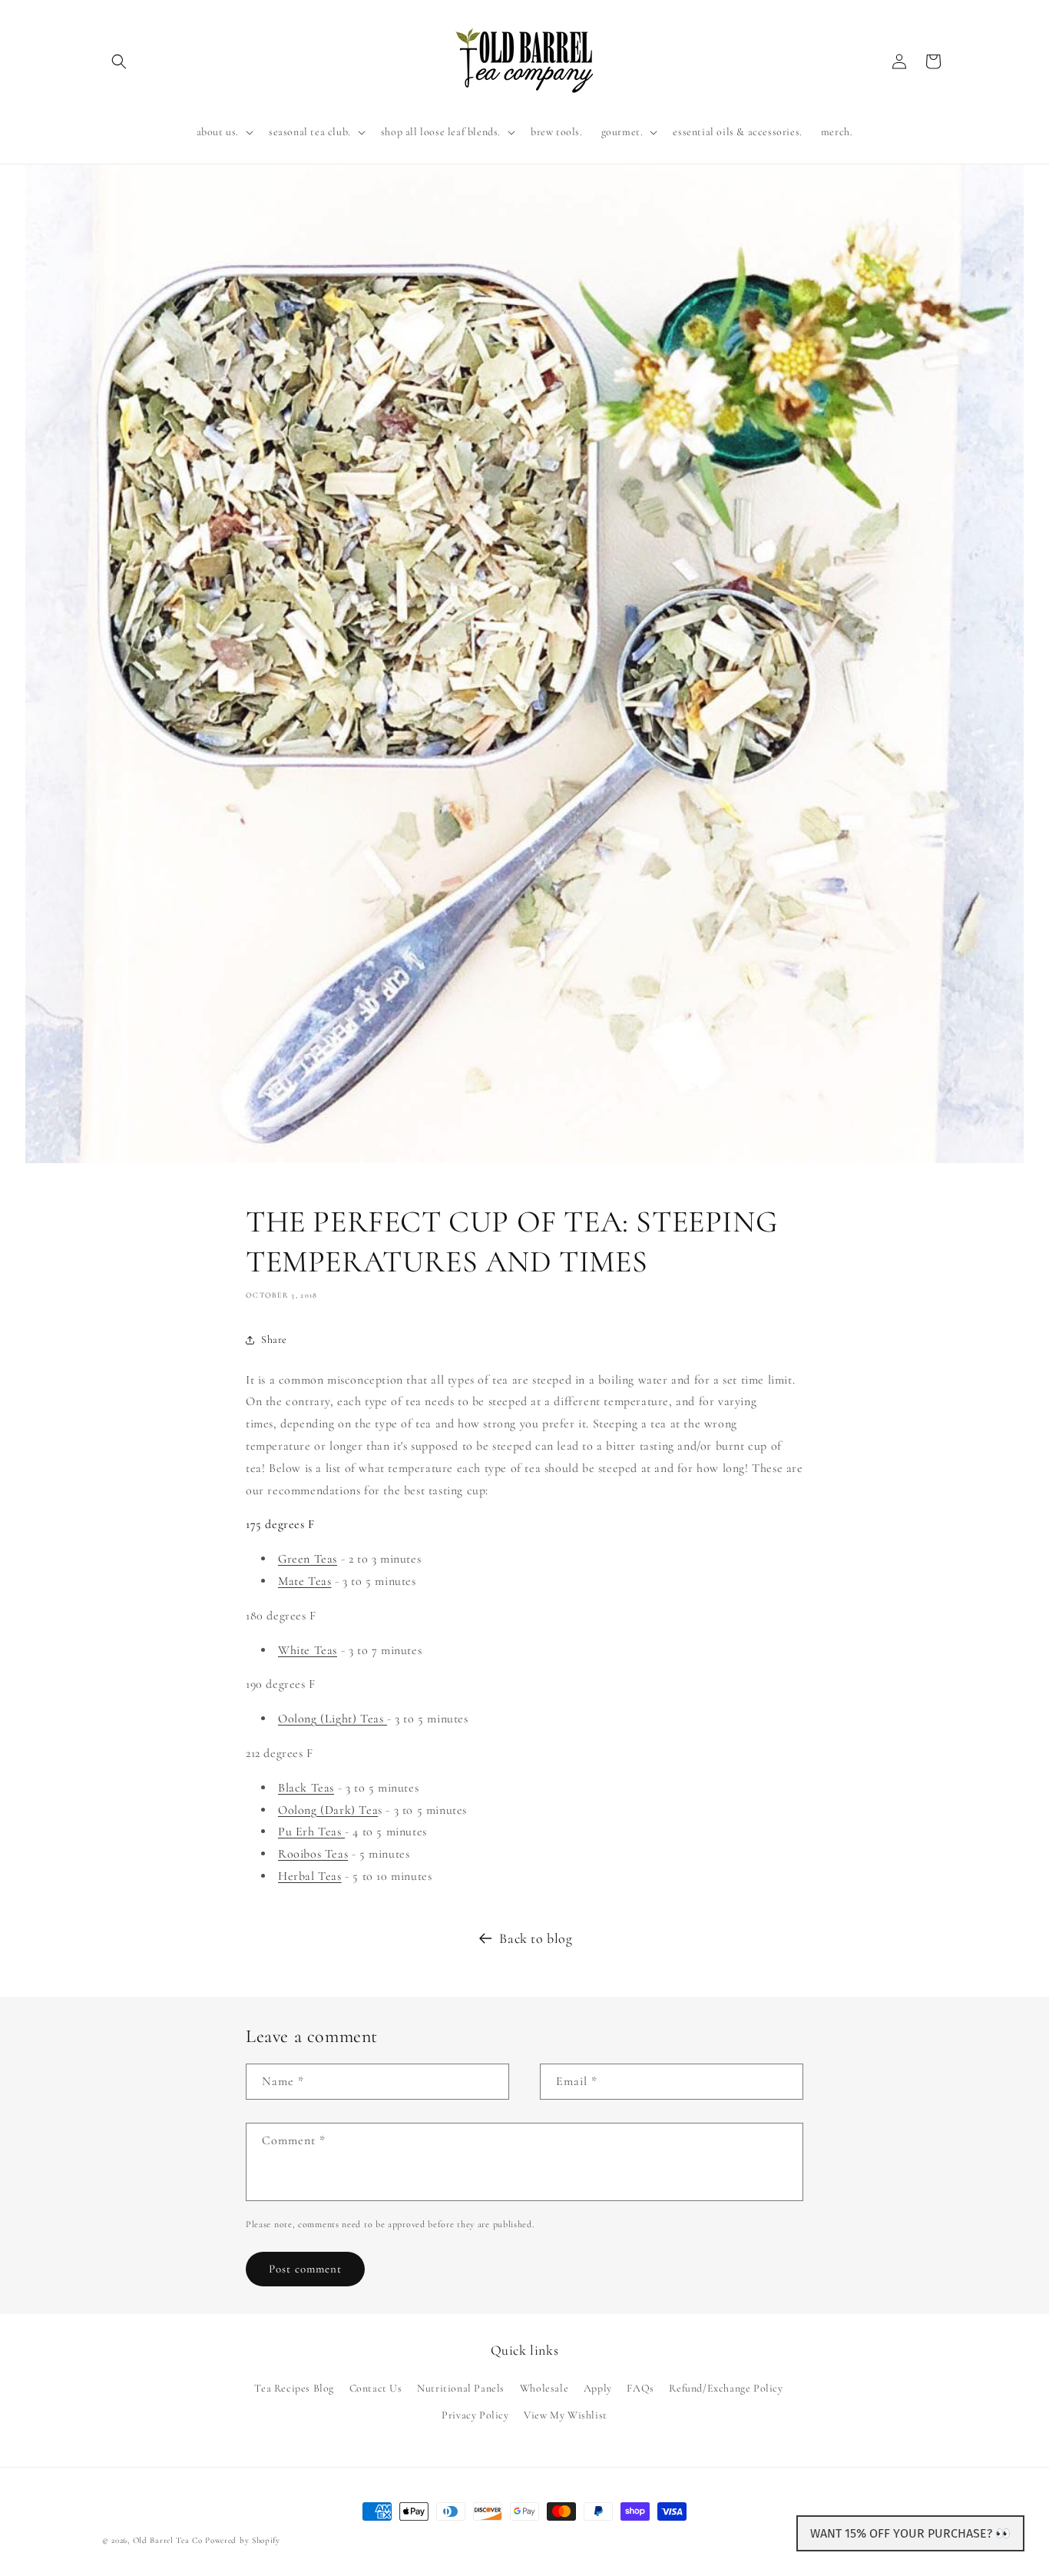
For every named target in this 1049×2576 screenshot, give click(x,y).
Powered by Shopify (243, 2540)
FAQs (640, 2388)
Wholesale (544, 2388)
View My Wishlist (566, 2415)
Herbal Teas (310, 1876)
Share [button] (274, 1339)
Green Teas (308, 1559)
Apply (598, 2388)
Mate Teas (304, 1581)
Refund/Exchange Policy (726, 2388)
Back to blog (536, 1938)
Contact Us (376, 2388)
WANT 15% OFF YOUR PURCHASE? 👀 (910, 2533)
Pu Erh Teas (311, 1832)
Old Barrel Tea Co (168, 2540)
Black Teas (306, 1788)
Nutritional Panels (461, 2388)
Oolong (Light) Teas (333, 1719)
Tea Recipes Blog (294, 2388)
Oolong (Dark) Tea (328, 1810)
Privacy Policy (475, 2415)
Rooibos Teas (313, 1854)
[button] (119, 61)
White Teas (308, 1650)
